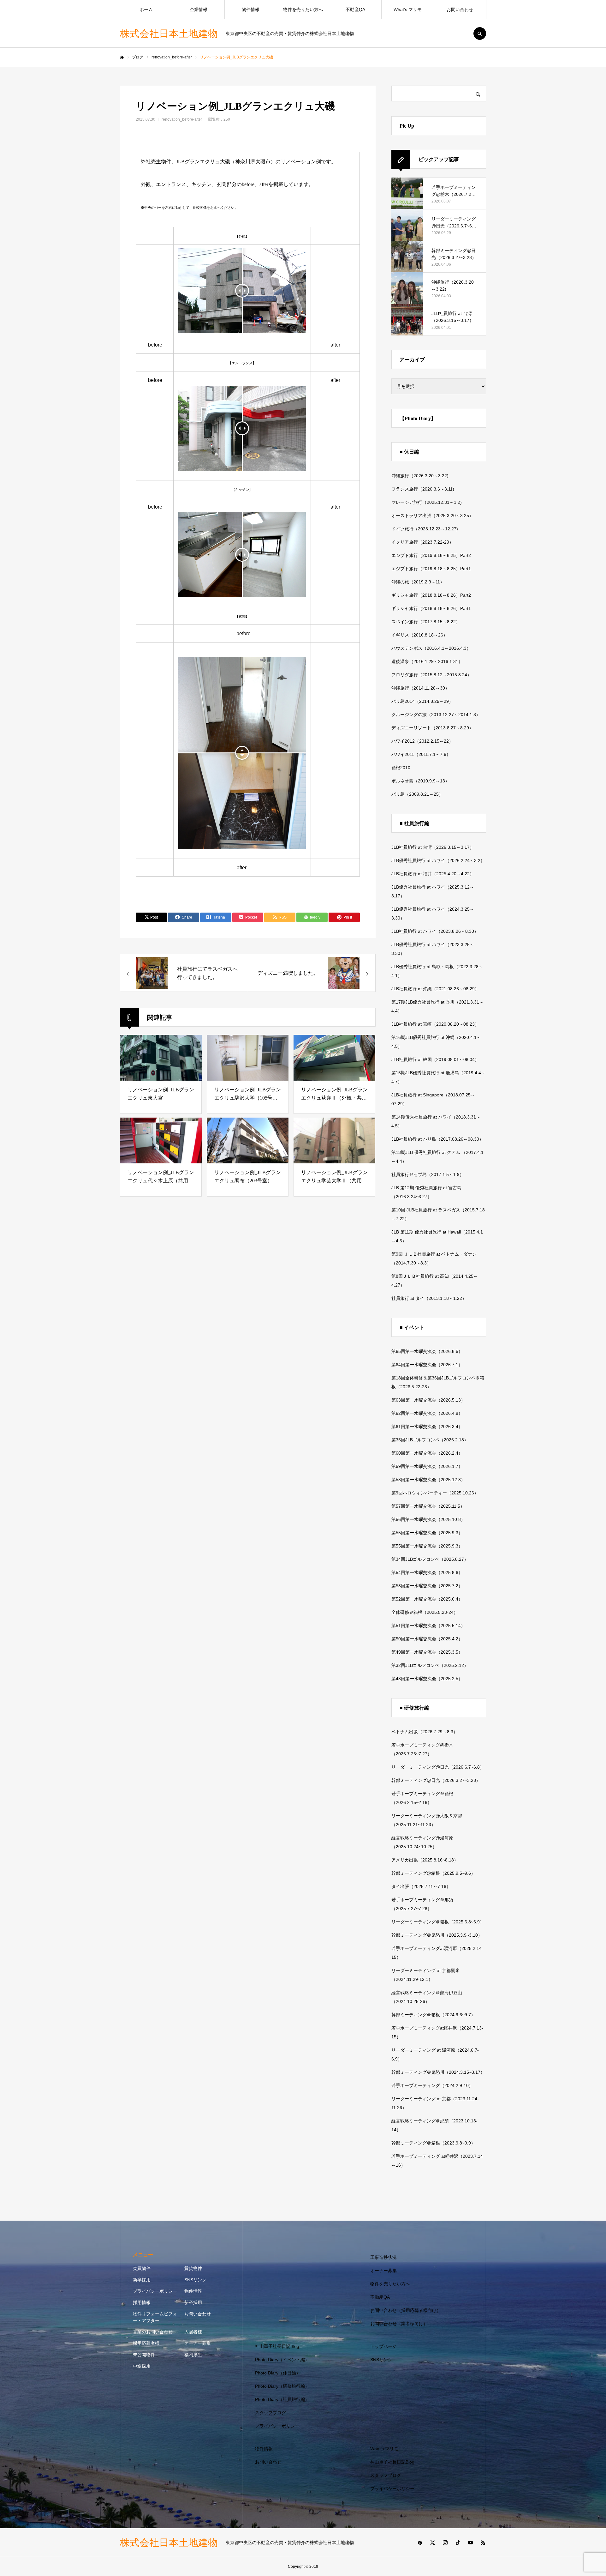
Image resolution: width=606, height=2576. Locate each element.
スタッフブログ (270, 2413)
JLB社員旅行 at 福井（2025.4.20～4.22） (433, 874)
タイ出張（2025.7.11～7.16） (421, 1886)
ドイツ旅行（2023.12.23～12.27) (425, 529)
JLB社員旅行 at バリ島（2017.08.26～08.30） (437, 1139)
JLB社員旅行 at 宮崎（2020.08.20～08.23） (435, 1024)
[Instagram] (445, 2543)
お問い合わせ (460, 9)
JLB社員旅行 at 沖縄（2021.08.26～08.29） (435, 989)
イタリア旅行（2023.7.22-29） (422, 542)
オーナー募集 (198, 2343)
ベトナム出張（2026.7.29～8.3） (425, 1732)
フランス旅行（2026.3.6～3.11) (423, 489)
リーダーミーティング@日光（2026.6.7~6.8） (438, 1767)
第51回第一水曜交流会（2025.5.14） (428, 1626)
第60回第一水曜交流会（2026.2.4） (427, 1453)
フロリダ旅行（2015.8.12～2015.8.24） (431, 675)
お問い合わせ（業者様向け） (399, 2324)
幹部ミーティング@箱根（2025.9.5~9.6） (433, 1873)
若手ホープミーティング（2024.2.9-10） (432, 2085)
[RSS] (483, 2543)
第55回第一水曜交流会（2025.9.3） (427, 1533)
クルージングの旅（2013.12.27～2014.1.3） (436, 715)
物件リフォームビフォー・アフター (155, 2317)
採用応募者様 (146, 2343)
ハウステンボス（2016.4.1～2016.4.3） (431, 648)
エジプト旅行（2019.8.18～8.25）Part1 (431, 569)
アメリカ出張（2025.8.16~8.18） (425, 1860)
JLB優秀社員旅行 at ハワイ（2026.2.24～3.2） (438, 860)
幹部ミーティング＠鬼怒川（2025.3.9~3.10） (437, 1935)
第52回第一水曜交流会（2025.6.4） (427, 1599)
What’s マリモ (408, 9)
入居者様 (193, 2332)
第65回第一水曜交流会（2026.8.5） (427, 1351)
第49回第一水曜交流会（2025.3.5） (427, 1652)
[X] (432, 2543)
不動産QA (355, 9)
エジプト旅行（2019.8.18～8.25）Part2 (431, 555)
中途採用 (142, 2366)
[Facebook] (420, 2543)
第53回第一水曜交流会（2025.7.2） (427, 1586)
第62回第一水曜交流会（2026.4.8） (427, 1413)
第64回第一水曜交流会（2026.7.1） (427, 1365)
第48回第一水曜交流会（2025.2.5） (427, 1679)
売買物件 (142, 2268)
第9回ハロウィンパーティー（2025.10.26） (435, 1493)
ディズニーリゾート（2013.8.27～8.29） (432, 728)
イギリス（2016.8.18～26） (419, 635)
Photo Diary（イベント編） (282, 2360)
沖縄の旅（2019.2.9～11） (418, 582)
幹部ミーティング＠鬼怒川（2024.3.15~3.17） (438, 2072)
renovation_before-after (182, 119)
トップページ (383, 2346)
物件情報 (251, 9)
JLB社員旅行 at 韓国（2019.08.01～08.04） (435, 1059)
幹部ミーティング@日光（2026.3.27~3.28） (436, 1780)
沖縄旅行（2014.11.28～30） (420, 688)
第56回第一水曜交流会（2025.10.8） (428, 1519)
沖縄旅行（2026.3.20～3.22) (420, 476)
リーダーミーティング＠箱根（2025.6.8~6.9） (438, 1922)
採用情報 (142, 2302)
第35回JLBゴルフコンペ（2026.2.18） (430, 1440)
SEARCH (480, 33)
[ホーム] (122, 57)
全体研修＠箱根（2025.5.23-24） (425, 1612)
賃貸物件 (193, 2268)
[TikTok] (458, 2543)
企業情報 (199, 9)
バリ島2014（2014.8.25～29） (422, 701)
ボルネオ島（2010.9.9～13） (420, 781)
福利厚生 (193, 2355)
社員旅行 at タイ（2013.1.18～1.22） (429, 1298)
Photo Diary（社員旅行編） (282, 2399)
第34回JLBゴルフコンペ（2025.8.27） (430, 1559)
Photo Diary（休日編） (278, 2373)
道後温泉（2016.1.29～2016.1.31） (427, 661)
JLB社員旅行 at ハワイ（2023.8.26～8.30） (435, 931)
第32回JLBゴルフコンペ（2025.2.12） (430, 1665)
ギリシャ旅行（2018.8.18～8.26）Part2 (431, 595)
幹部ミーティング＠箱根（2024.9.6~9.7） (433, 2015)
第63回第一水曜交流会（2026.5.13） (428, 1400)
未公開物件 (144, 2355)
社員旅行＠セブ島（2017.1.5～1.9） (428, 1174)
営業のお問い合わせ (153, 2332)
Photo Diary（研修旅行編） (282, 2386)
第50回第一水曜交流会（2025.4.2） (427, 1639)
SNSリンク (195, 2280)
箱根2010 (401, 768)
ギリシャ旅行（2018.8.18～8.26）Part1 (431, 608)
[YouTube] (470, 2543)
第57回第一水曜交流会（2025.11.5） (428, 1506)
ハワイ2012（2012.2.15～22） (422, 741)
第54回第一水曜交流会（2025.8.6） (427, 1572)
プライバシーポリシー (155, 2291)
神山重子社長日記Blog (277, 2346)
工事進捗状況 (383, 2257)
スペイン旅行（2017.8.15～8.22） (426, 622)
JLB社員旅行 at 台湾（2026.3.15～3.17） (433, 847)
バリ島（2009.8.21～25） (417, 794)
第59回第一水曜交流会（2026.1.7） (427, 1466)
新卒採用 (142, 2280)
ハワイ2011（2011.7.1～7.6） (421, 754)
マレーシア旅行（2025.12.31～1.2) (427, 502)
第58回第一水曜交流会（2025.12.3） (428, 1480)
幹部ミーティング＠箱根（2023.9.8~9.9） (433, 2143)
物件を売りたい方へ (303, 9)
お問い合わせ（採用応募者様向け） (406, 2310)
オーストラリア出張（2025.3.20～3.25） (432, 516)
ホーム (146, 9)
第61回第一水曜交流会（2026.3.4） (427, 1427)
